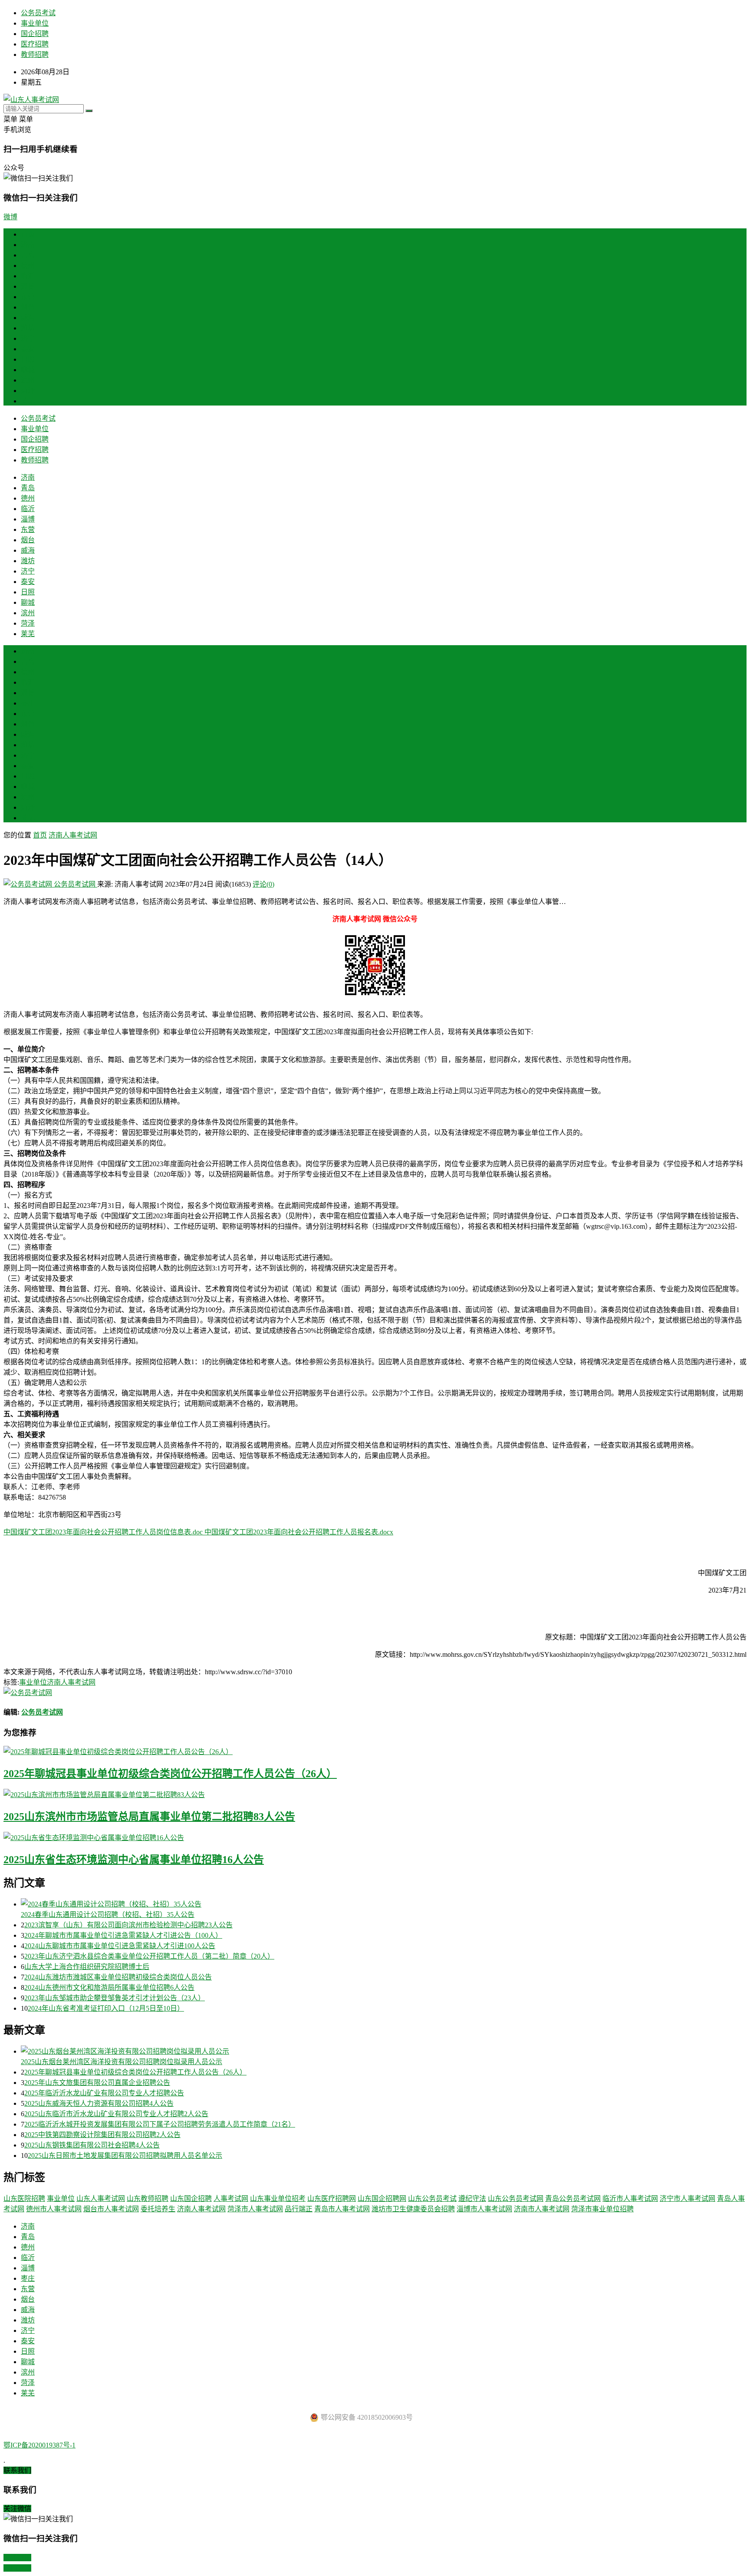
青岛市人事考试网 (342, 2209)
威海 (28, 318)
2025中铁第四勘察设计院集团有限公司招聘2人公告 (102, 2135)
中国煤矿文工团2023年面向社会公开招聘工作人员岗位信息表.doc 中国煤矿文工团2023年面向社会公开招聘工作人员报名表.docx (198, 1532)
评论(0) (263, 884)
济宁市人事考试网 (687, 2198)
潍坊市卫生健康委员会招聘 (413, 2209)
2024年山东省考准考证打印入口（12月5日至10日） (106, 2008)
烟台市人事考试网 (111, 2209)
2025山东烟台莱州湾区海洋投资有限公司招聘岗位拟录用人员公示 (122, 2062)
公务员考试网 (75, 884)
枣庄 (28, 703)
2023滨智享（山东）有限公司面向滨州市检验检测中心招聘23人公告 (128, 1925)
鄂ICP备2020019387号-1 (39, 2445)
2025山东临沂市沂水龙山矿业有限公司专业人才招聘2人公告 (116, 2114)
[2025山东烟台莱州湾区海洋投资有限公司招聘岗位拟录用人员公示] (384, 2051)
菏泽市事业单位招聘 (602, 2209)
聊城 (28, 370)
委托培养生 (158, 2209)
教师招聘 (35, 54)
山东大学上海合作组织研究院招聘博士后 (87, 1967)
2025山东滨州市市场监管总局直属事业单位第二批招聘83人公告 (149, 1817)
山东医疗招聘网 (332, 2198)
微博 (10, 217)
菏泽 (28, 391)
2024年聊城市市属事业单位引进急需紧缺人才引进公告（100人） (123, 1935)
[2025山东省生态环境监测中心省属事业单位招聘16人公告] (375, 1837)
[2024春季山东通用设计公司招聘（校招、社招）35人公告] (384, 1903)
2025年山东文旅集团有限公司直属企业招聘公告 (97, 2083)
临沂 (28, 276)
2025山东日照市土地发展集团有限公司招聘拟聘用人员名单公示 (125, 2155)
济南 (28, 245)
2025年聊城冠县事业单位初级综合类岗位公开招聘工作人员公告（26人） (170, 1774)
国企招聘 (35, 34)
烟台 (28, 307)
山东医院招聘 (24, 2198)
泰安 (28, 349)
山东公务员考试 (432, 2198)
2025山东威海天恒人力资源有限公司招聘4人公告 (99, 2103)
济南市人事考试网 (542, 2209)
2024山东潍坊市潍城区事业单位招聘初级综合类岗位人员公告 (118, 1977)
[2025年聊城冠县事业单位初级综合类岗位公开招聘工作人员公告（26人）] (375, 1751)
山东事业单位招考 (278, 2198)
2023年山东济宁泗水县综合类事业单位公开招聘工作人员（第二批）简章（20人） (149, 1956)
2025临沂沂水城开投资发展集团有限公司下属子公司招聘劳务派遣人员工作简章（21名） (160, 2124)
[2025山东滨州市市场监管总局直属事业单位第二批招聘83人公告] (375, 1794)
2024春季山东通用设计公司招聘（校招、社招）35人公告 (108, 1915)
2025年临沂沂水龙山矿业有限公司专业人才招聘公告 (104, 2093)
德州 (28, 266)
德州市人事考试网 (54, 2209)
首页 (28, 234)
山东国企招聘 (191, 2198)
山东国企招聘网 (382, 2198)
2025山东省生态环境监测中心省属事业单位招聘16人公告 (134, 1860)
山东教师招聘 (148, 2198)
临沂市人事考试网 (630, 2198)
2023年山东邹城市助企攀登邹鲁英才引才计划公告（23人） (115, 1998)
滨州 (28, 380)
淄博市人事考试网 (484, 2209)
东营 (28, 297)
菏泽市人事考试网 (255, 2209)
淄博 (28, 286)
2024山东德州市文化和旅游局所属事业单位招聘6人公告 (109, 1987)
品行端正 (299, 2209)
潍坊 (28, 328)
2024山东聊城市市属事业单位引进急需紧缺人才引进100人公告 (120, 1946)
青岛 (28, 255)
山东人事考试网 (101, 2198)
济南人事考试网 (73, 835)
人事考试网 (231, 2198)
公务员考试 (38, 13)
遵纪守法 (472, 2198)
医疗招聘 (35, 44)
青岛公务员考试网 (573, 2198)
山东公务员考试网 (516, 2198)
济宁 (28, 338)
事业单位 (35, 23)
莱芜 (28, 401)
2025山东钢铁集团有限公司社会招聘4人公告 (92, 2145)
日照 (28, 359)
